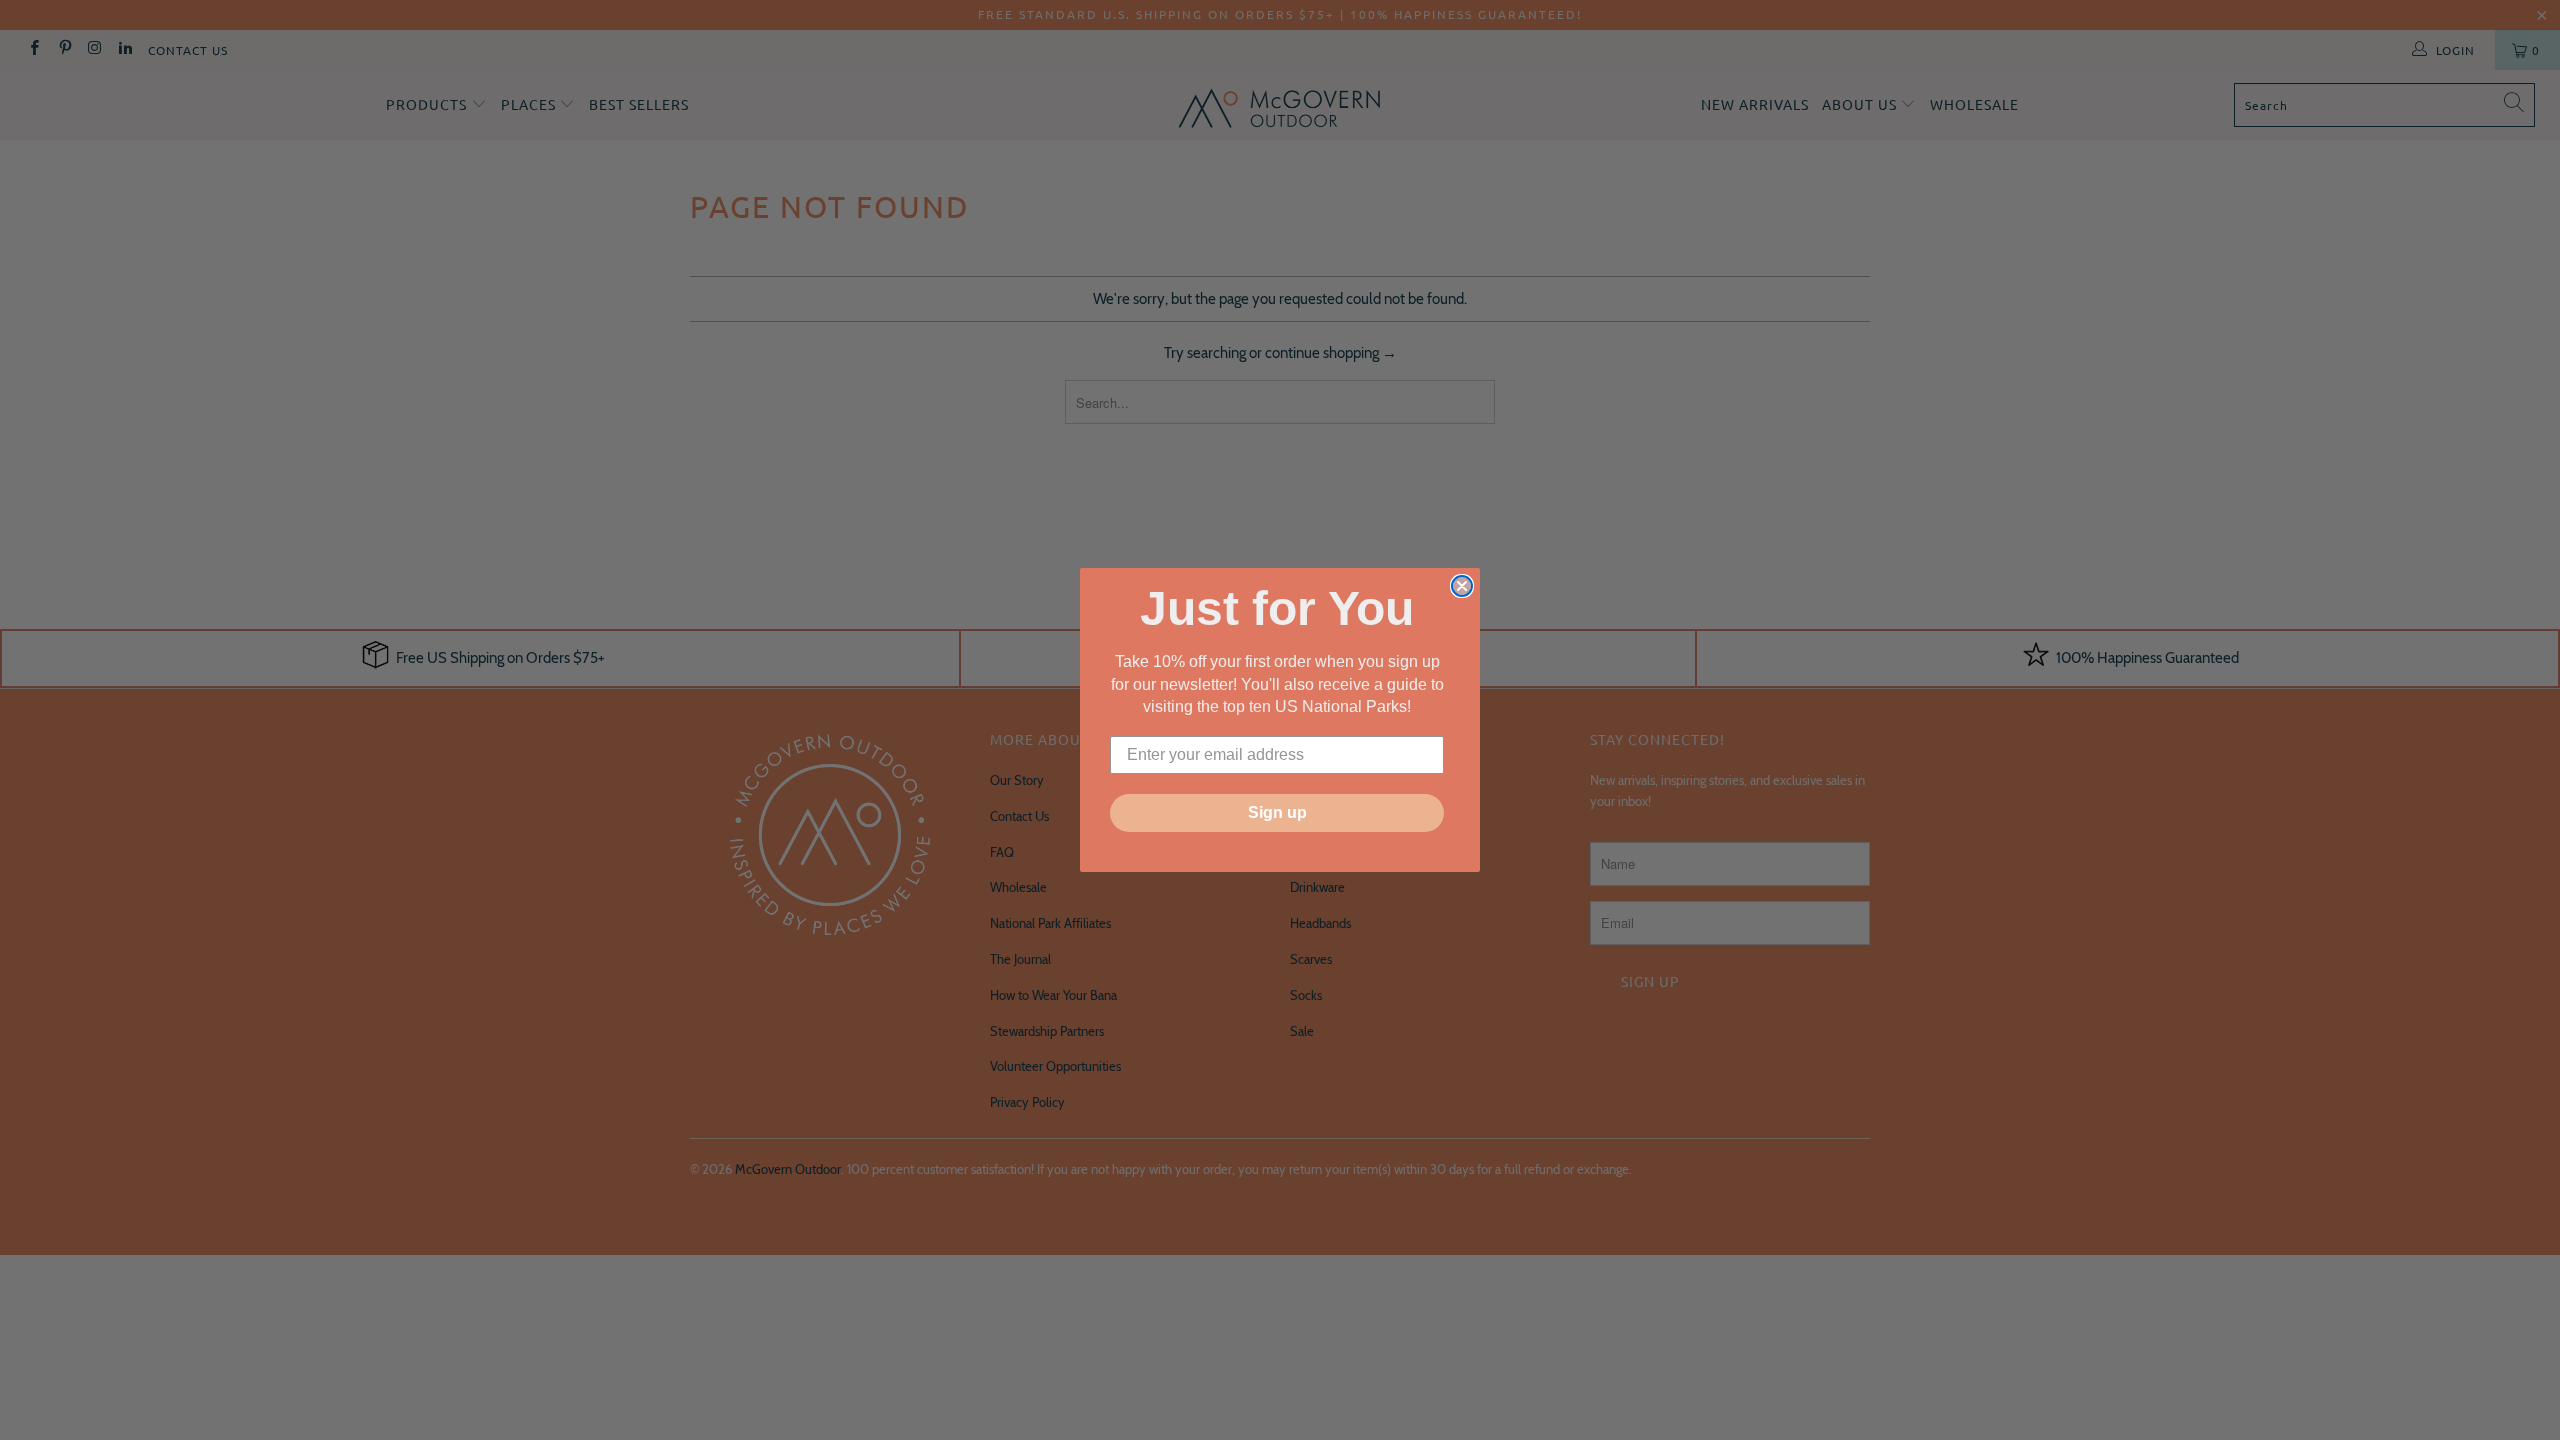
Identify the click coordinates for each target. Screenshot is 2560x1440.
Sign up (1277, 812)
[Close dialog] (1462, 586)
